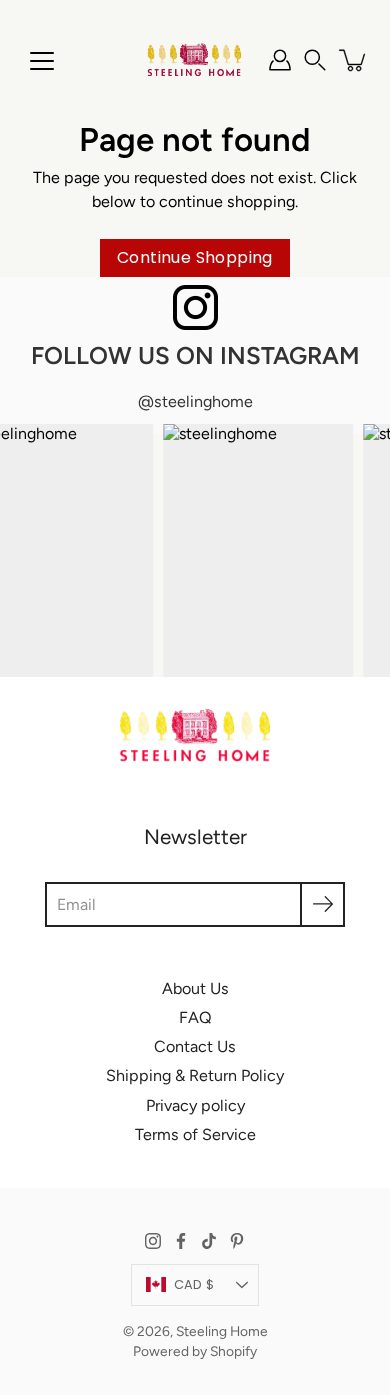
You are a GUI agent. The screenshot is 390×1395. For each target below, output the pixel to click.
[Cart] (354, 60)
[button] (315, 60)
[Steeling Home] (195, 60)
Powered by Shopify (195, 1351)
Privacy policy (195, 1105)
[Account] (280, 60)
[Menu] (42, 61)
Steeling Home (222, 1331)
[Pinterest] (237, 1241)
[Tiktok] (209, 1241)
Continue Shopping (195, 257)
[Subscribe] (322, 904)
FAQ (195, 1017)
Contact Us (195, 1046)
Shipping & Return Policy (195, 1075)
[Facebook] (181, 1241)
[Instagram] (153, 1241)
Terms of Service (195, 1134)
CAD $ (194, 1284)
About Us (195, 988)
